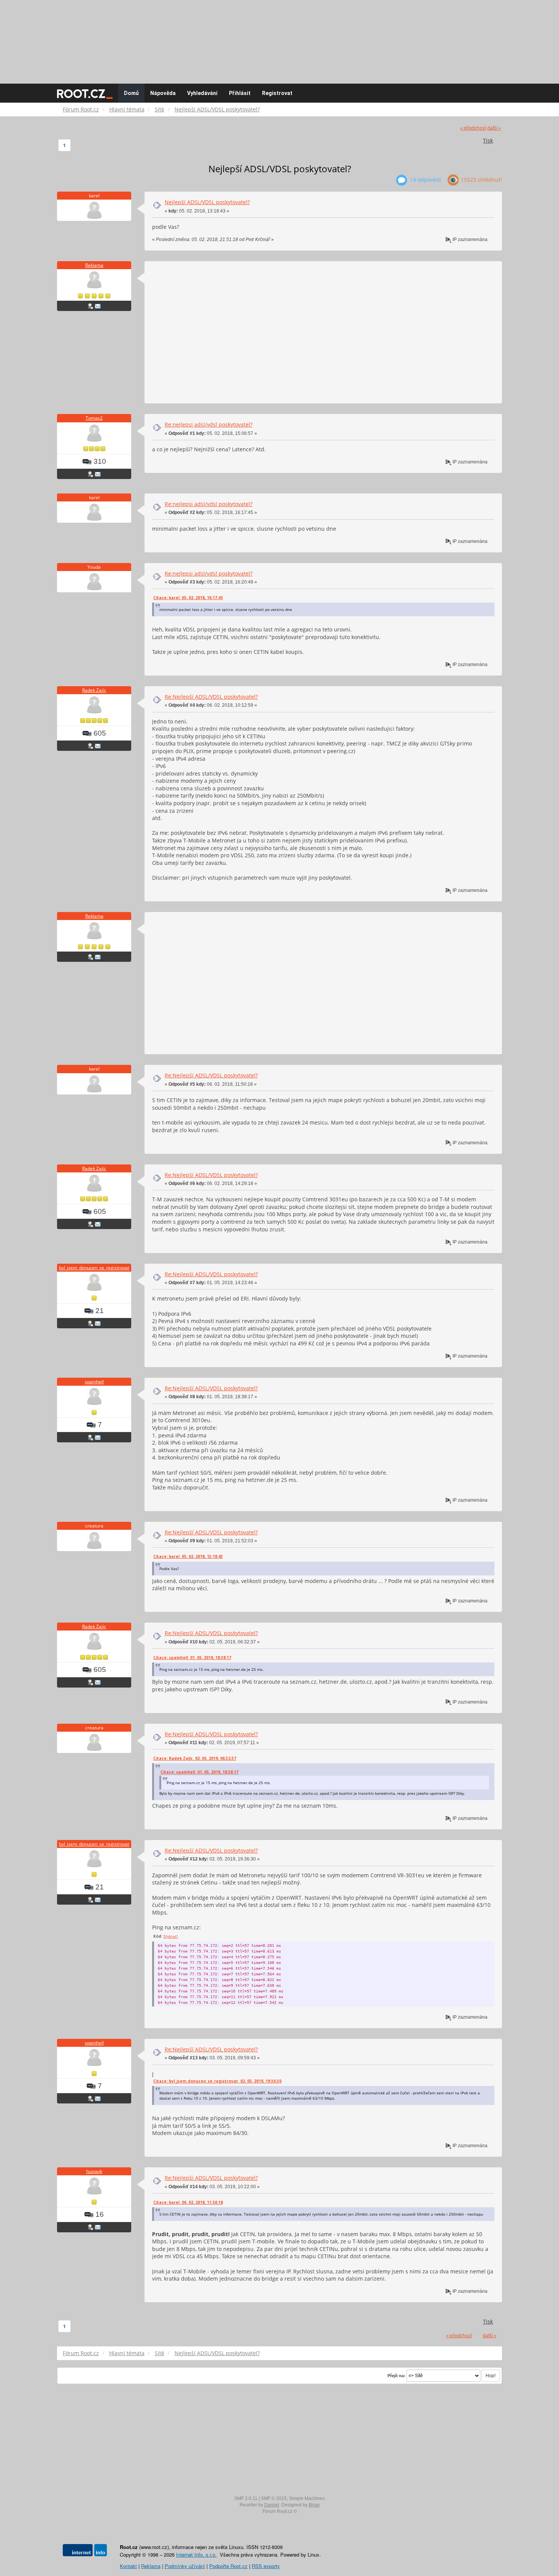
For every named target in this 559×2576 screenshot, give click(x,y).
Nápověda (163, 93)
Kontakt (128, 2566)
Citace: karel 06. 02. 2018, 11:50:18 (188, 2202)
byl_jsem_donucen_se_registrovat (94, 1268)
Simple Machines (307, 2498)
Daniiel (272, 2505)
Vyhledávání (202, 93)
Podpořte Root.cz (228, 2566)
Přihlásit (240, 93)
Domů (131, 93)
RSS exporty (266, 2566)
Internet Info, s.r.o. (196, 2555)
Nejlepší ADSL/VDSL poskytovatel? (207, 202)
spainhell (94, 1382)
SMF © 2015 (274, 2498)
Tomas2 (94, 418)
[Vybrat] (171, 1936)
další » (494, 128)
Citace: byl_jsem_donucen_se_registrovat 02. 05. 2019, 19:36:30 (217, 2081)
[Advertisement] (279, 38)
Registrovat (277, 93)
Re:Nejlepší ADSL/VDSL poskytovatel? (211, 697)
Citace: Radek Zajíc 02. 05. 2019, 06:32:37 (195, 1758)
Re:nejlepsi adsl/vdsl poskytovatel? (209, 424)
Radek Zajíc (94, 690)
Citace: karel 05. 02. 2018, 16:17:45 (188, 598)
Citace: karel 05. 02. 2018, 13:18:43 (188, 1556)
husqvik (94, 2171)
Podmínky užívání (185, 2566)
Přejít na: (396, 2376)
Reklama (94, 265)
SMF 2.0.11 (246, 2498)
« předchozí (473, 128)
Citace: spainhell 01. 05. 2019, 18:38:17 (192, 1658)
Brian (314, 2505)
